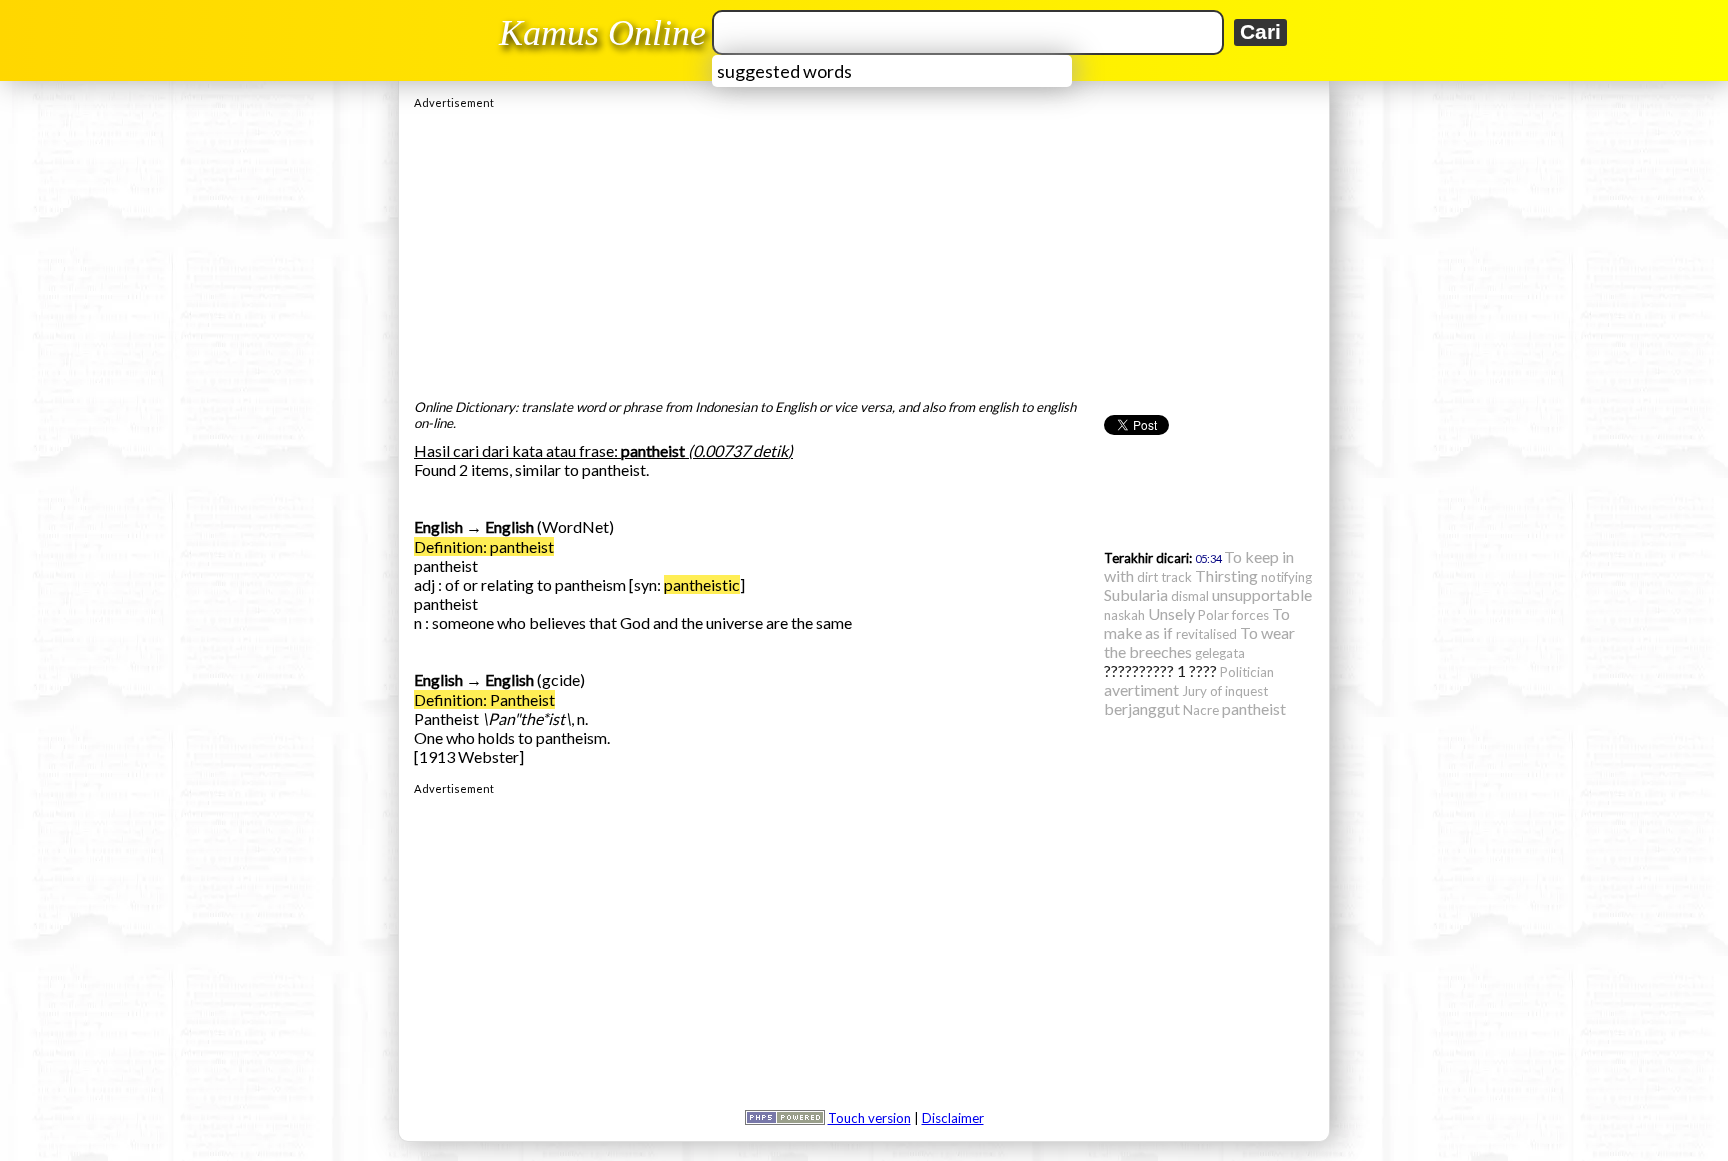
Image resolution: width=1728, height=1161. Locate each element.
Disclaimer (953, 1118)
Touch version (869, 1118)
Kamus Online (602, 33)
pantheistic (702, 584)
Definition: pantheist (484, 546)
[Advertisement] (864, 249)
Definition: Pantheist (484, 699)
